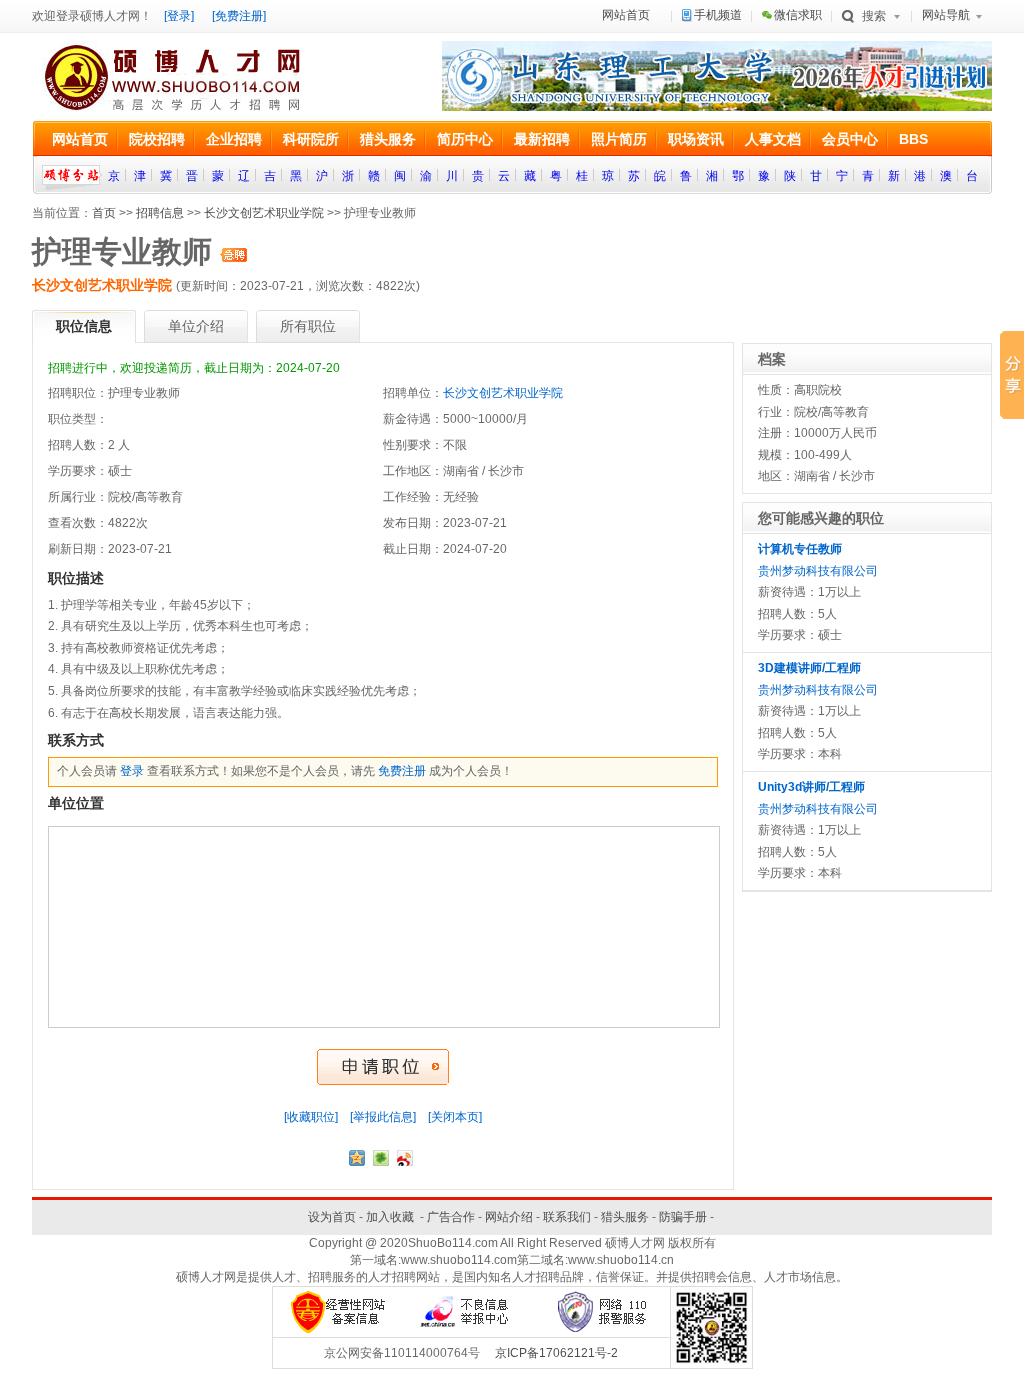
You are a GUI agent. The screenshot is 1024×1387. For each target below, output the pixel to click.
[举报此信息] (383, 1117)
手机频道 (718, 15)
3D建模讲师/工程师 (809, 668)
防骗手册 (683, 1217)
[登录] (179, 16)
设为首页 (332, 1217)
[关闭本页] (455, 1117)
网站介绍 (509, 1217)
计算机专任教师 (800, 549)
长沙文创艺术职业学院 (264, 213)
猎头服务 (625, 1217)
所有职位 (308, 326)
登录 (132, 771)
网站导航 (946, 15)
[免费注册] (239, 16)
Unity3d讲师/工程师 (811, 787)
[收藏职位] (311, 1117)
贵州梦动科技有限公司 (818, 571)
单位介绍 (196, 326)
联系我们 (567, 1217)
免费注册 (402, 771)
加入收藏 (390, 1217)
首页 (104, 213)
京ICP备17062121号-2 (556, 1353)
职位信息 (84, 326)
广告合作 (451, 1217)
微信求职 (798, 15)
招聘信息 (160, 213)
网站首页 (626, 15)
